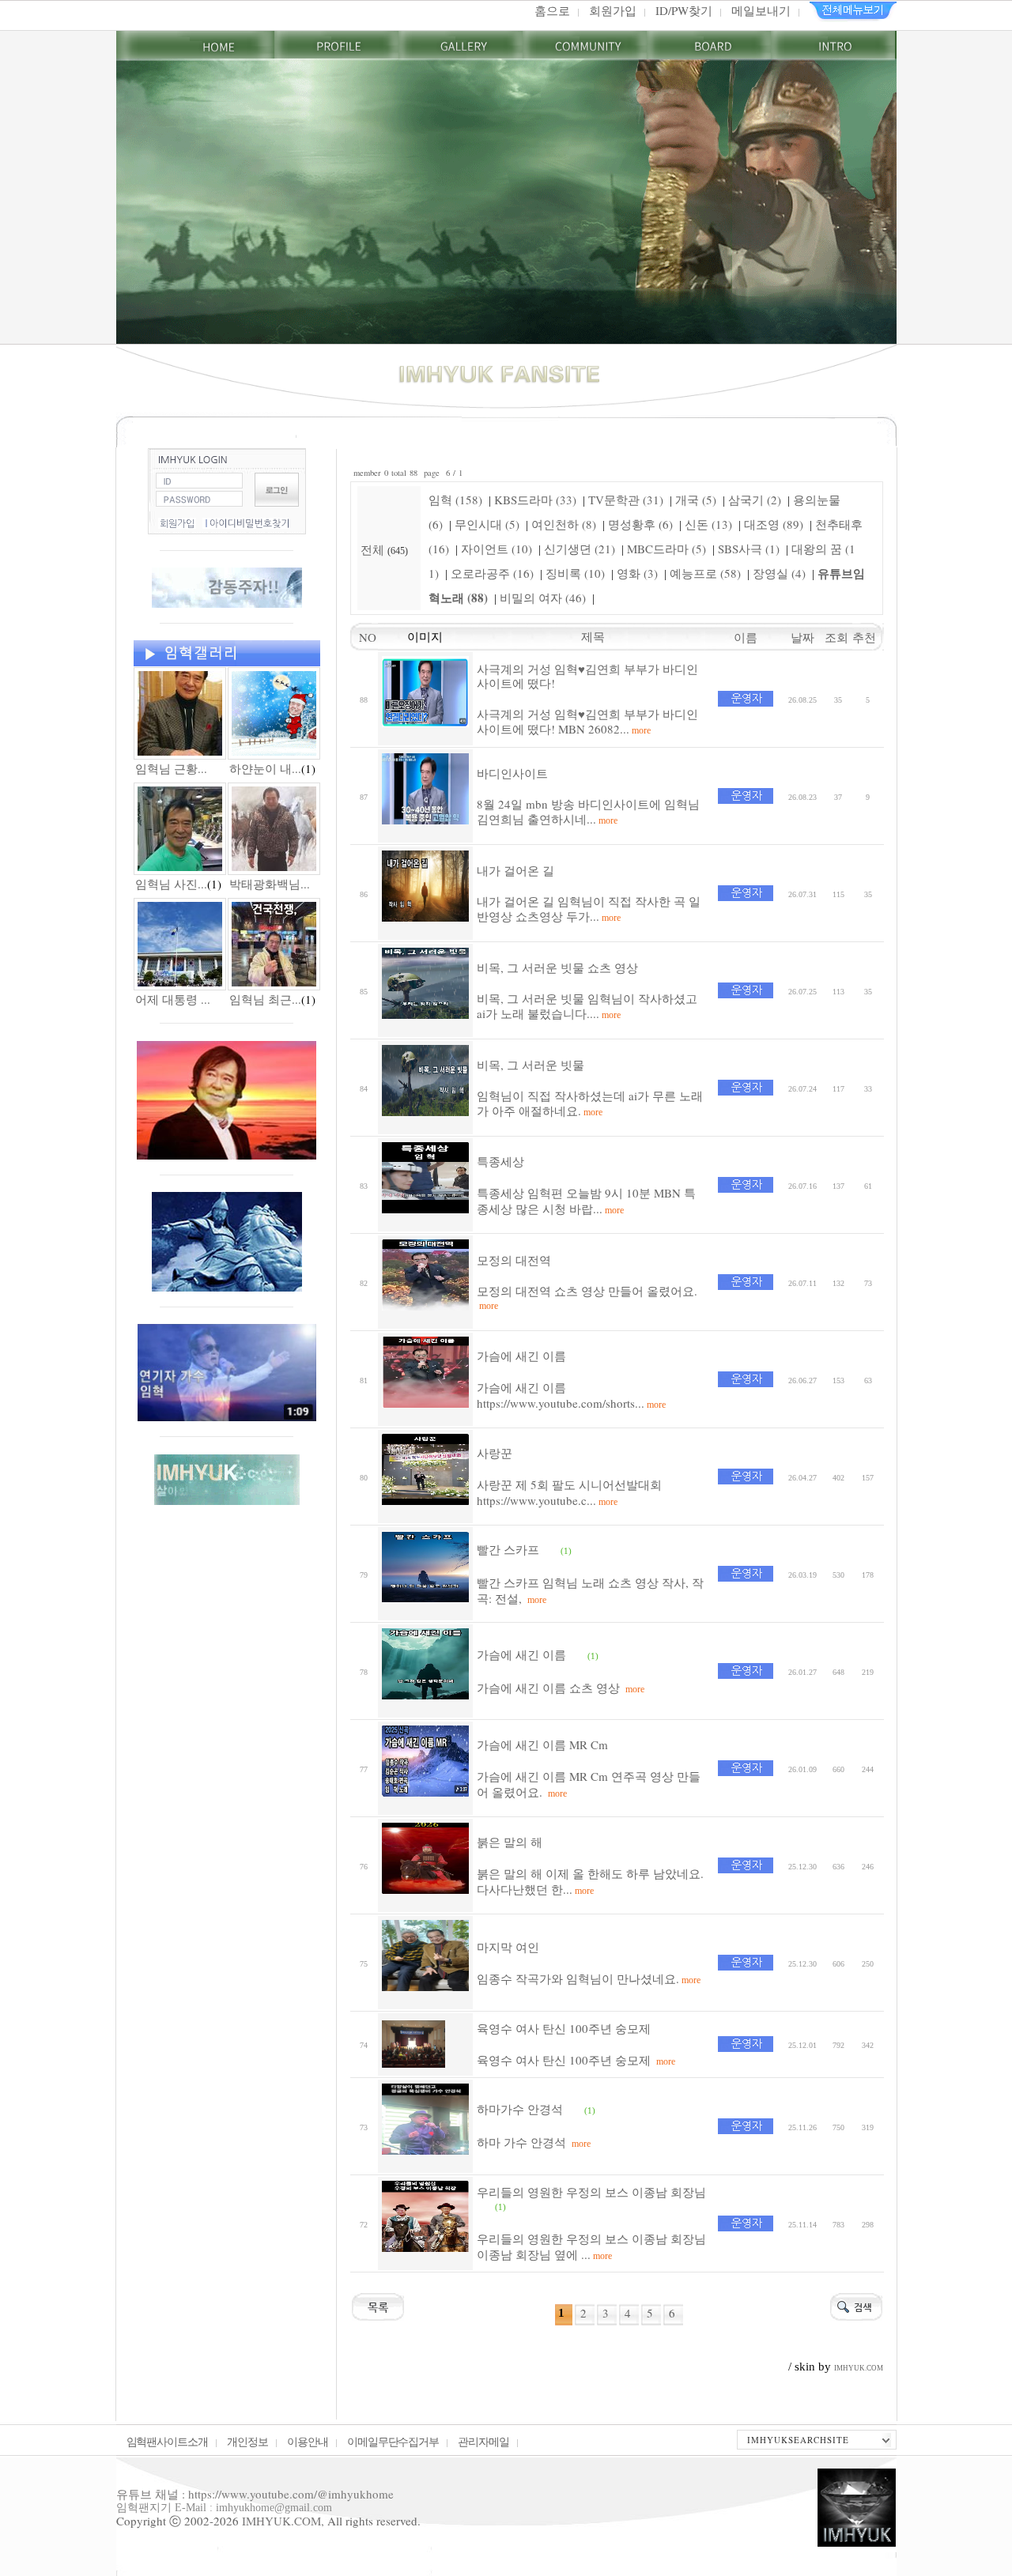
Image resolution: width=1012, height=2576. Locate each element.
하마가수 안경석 (520, 2109)
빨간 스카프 (508, 1549)
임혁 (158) (455, 500)
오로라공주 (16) (492, 573)
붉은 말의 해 (510, 1842)
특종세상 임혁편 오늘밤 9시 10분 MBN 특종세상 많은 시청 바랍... (586, 1201)
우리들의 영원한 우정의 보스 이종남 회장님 (591, 2192)
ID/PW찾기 (684, 10)
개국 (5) (696, 500)
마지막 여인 (508, 1947)
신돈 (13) (708, 524)
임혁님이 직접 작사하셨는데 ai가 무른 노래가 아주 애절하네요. (590, 1103)
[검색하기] (856, 2304)
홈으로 (552, 10)
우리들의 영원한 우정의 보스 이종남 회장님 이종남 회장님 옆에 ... (591, 2246)
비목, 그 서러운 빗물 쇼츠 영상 (557, 967)
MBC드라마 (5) (666, 549)
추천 (868, 637)
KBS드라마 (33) (535, 500)
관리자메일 (483, 2441)
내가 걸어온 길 (515, 870)
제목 (593, 636)
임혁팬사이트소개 (168, 2441)
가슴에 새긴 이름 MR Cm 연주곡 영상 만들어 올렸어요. (589, 1784)
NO (364, 637)
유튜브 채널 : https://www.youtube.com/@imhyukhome (255, 2494)
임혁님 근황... (171, 768)
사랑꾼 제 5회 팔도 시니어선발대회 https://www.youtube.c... (569, 1492)
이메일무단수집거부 (393, 2441)
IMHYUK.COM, (283, 2521)
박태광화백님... (270, 884)
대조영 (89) (774, 524)
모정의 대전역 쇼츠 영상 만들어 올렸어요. (587, 1297)
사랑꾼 (495, 1453)
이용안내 (308, 2441)
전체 (374, 549)
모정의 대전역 (514, 1260)
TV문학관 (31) (626, 500)
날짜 (802, 637)
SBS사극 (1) (749, 549)
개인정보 (247, 2441)
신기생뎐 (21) (580, 549)
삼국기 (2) (755, 500)
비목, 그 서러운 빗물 (531, 1065)
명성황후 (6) (640, 524)
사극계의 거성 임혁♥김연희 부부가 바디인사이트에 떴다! (587, 676)
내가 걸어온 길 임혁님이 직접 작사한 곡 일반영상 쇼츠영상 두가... (589, 909)
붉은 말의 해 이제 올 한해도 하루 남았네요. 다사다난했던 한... (590, 1881)
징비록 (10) (575, 573)
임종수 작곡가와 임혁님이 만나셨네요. (589, 1978)
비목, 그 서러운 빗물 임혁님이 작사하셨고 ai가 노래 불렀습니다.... (587, 1006)
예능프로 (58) (705, 573)
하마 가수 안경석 (534, 2142)
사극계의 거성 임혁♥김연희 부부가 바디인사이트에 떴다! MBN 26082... (587, 722)
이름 (746, 637)
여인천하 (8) (564, 524)
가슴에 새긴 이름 (521, 1356)
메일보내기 (761, 10)
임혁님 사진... (171, 884)
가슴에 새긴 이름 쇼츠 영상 (561, 1688)
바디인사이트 (512, 773)
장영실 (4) (779, 573)
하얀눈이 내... (265, 768)
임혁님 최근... (265, 999)
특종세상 (500, 1161)
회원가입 (613, 10)
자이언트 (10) (497, 549)
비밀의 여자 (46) (543, 598)
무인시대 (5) (487, 524)
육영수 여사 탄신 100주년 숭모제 (564, 2028)
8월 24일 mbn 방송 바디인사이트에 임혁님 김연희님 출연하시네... (588, 812)
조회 (838, 637)
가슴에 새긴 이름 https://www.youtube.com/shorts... (571, 1395)
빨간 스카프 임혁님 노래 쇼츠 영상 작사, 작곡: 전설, (590, 1590)
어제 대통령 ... (173, 999)
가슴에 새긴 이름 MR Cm (542, 1744)
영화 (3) (637, 573)
